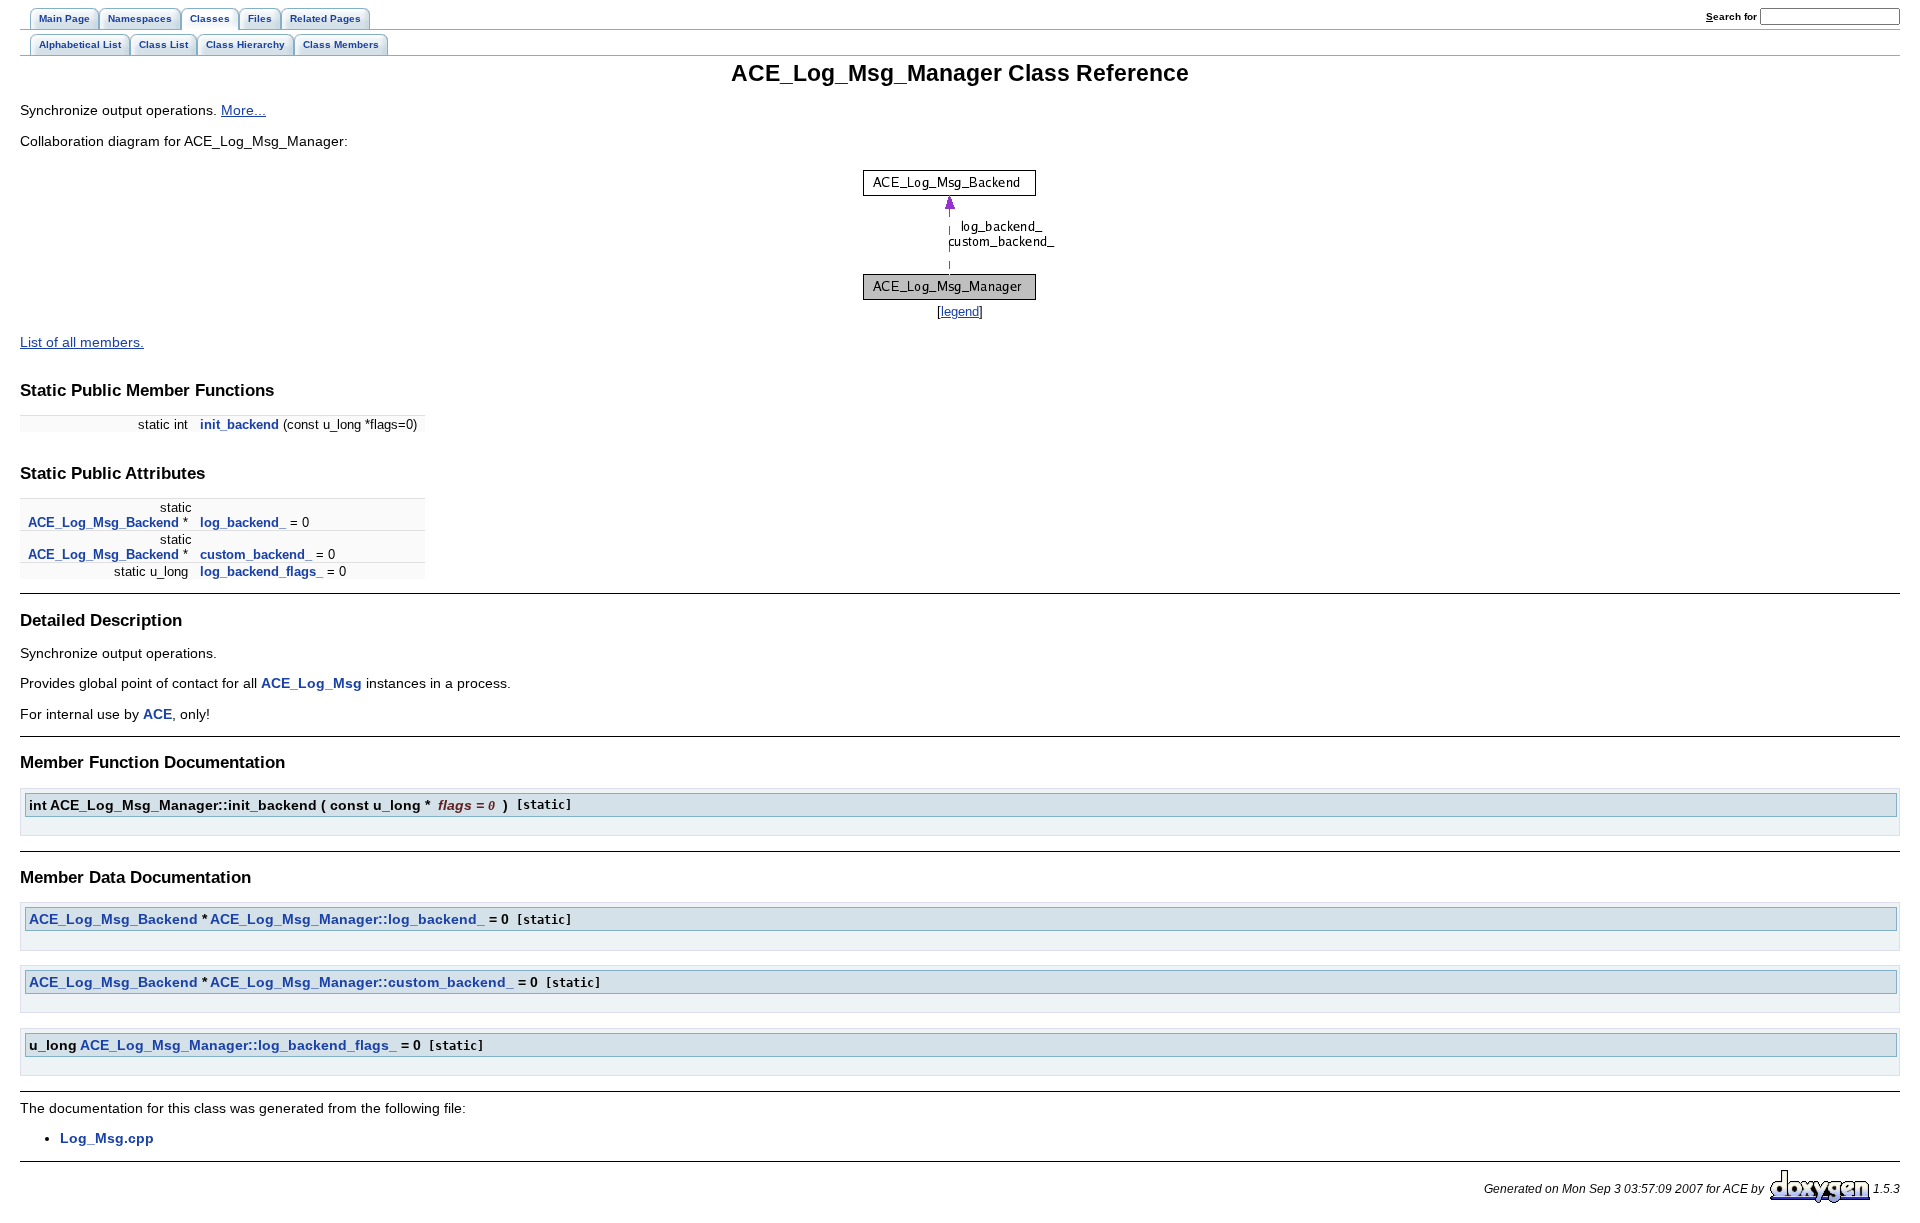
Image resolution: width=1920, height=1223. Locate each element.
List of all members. (82, 342)
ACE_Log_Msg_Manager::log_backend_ (347, 919)
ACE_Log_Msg (311, 683)
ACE (157, 714)
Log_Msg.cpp (107, 1138)
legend (960, 311)
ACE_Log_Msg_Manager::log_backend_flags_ (238, 1045)
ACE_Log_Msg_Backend (103, 522)
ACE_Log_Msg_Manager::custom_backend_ (362, 982)
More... (243, 110)
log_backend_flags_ (261, 571)
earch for (1733, 16)
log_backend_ (243, 522)
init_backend (239, 424)
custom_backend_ (256, 554)
